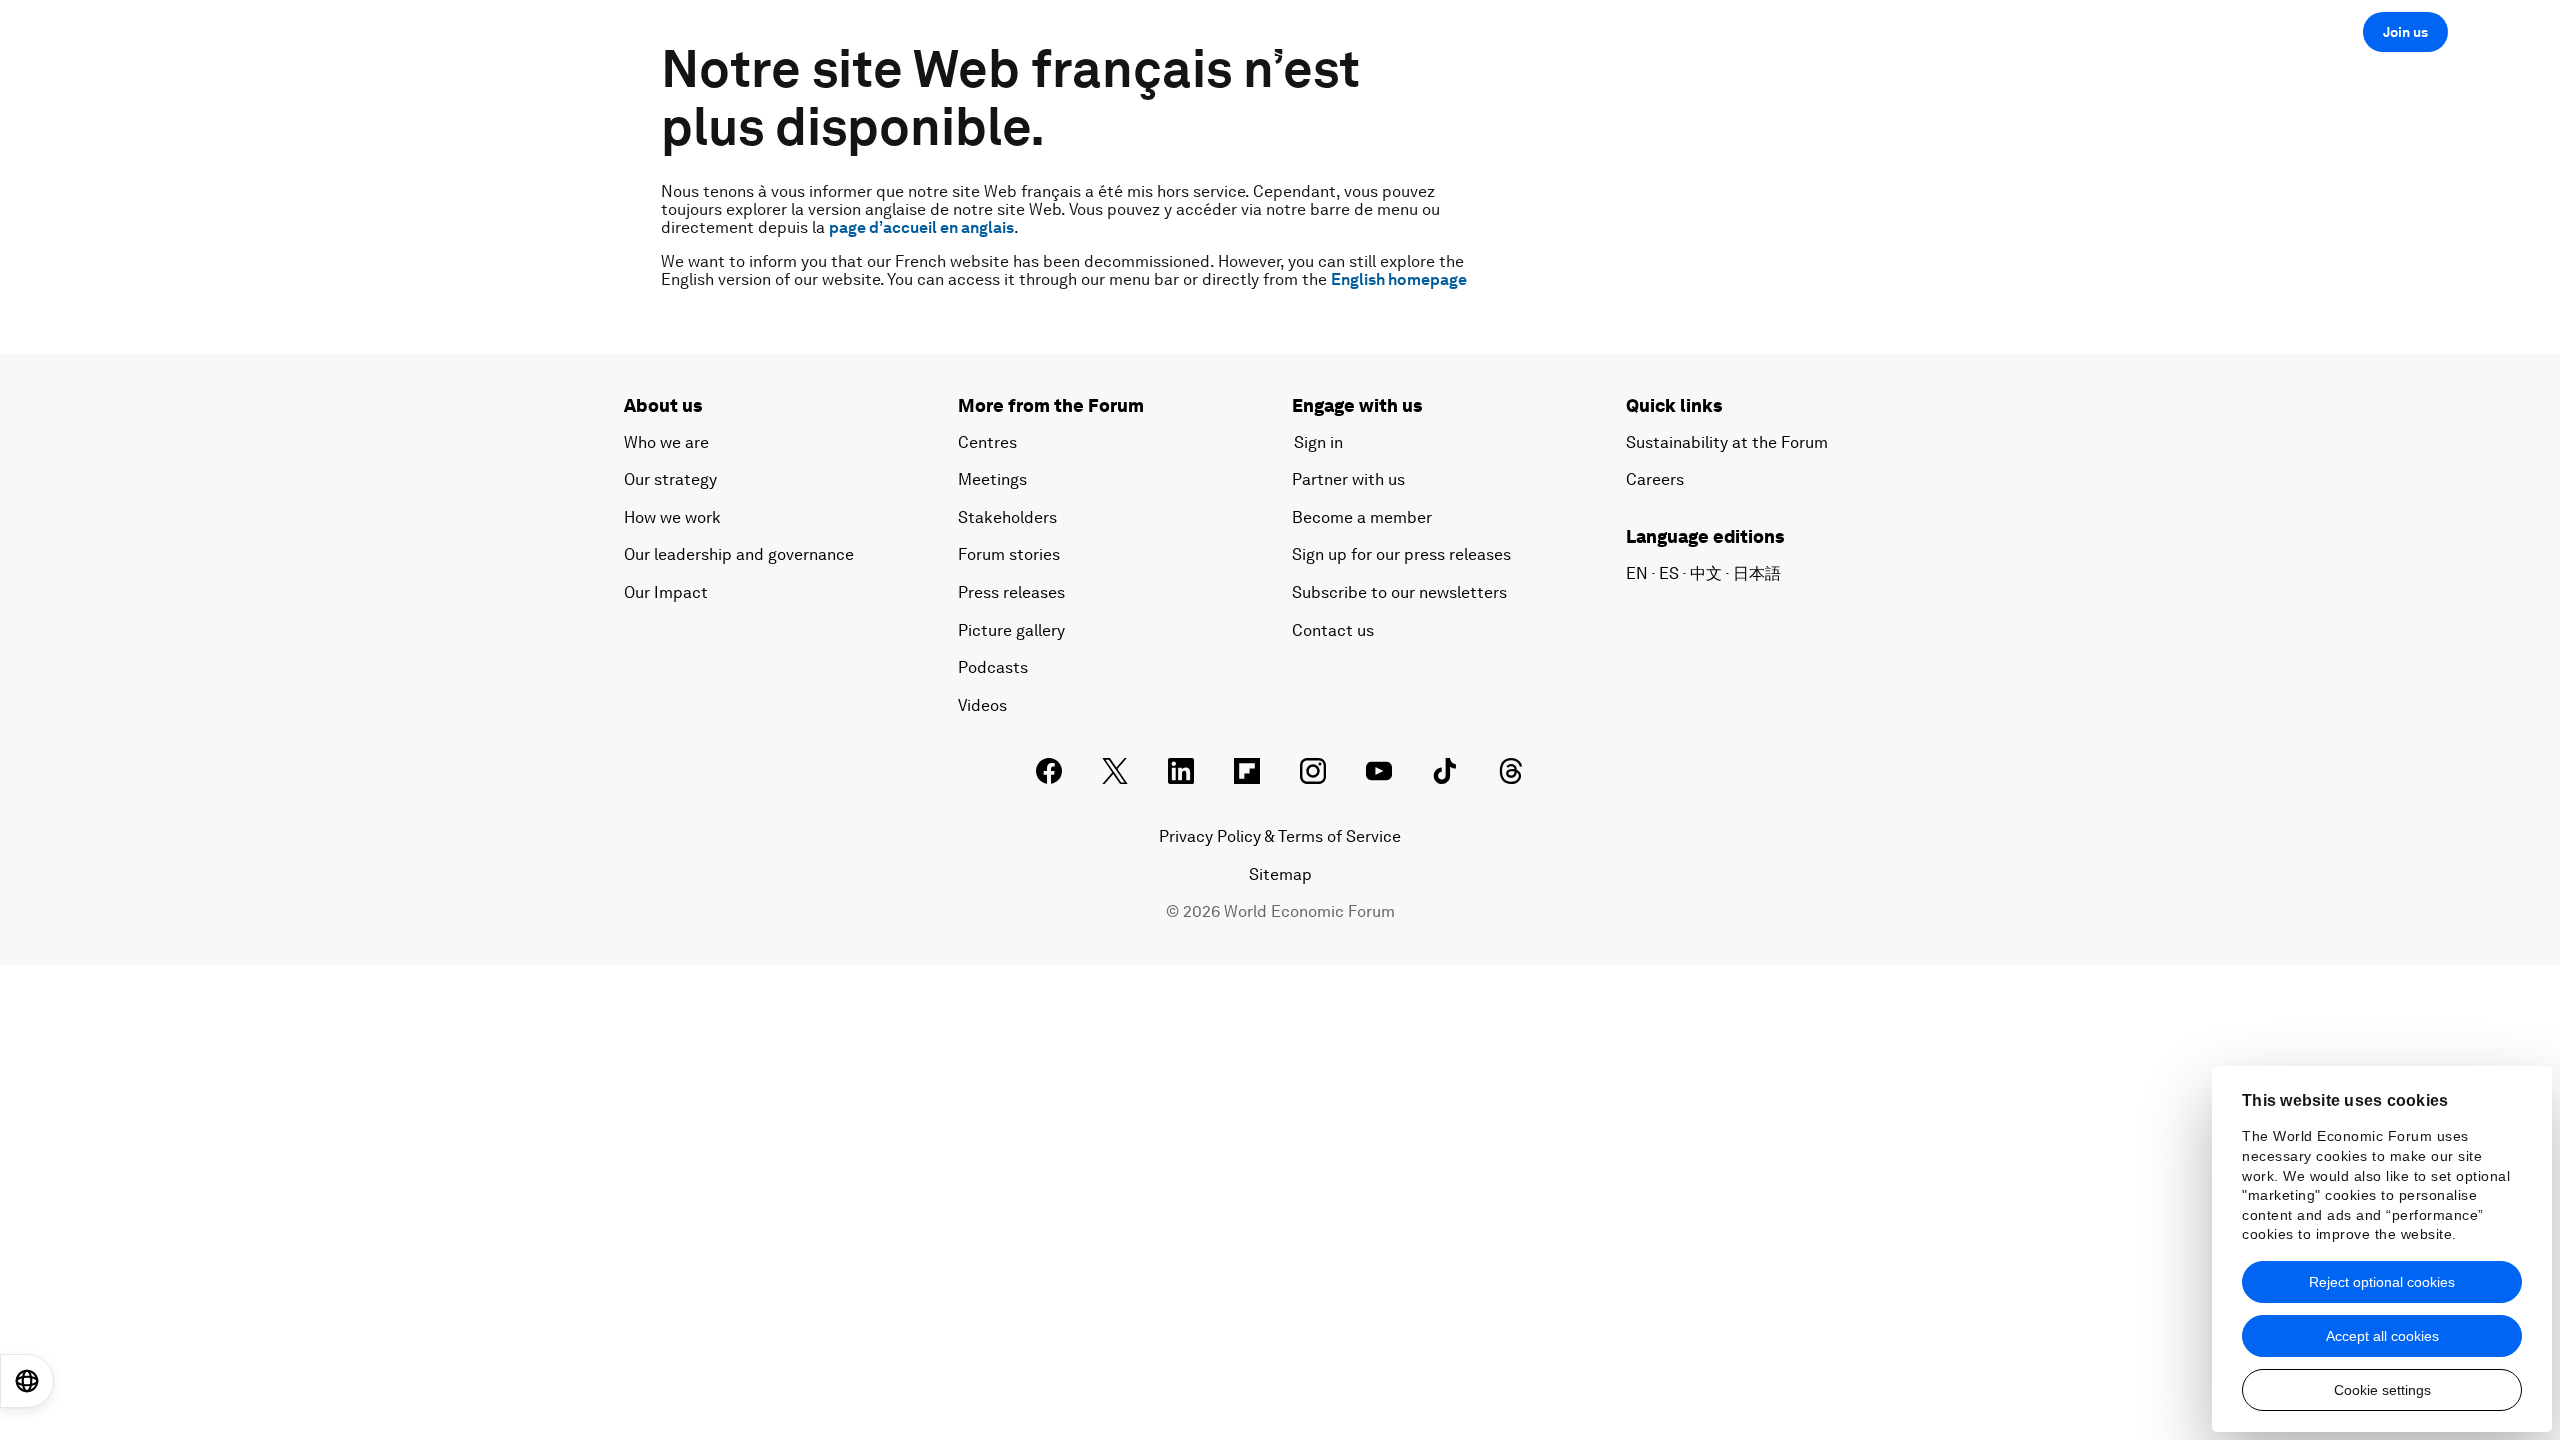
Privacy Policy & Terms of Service (1280, 836)
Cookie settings (2382, 1390)
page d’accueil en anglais (921, 227)
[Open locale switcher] (27, 1381)
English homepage (1399, 279)
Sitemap (1280, 874)
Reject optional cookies (2382, 1282)
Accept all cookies (2382, 1336)
